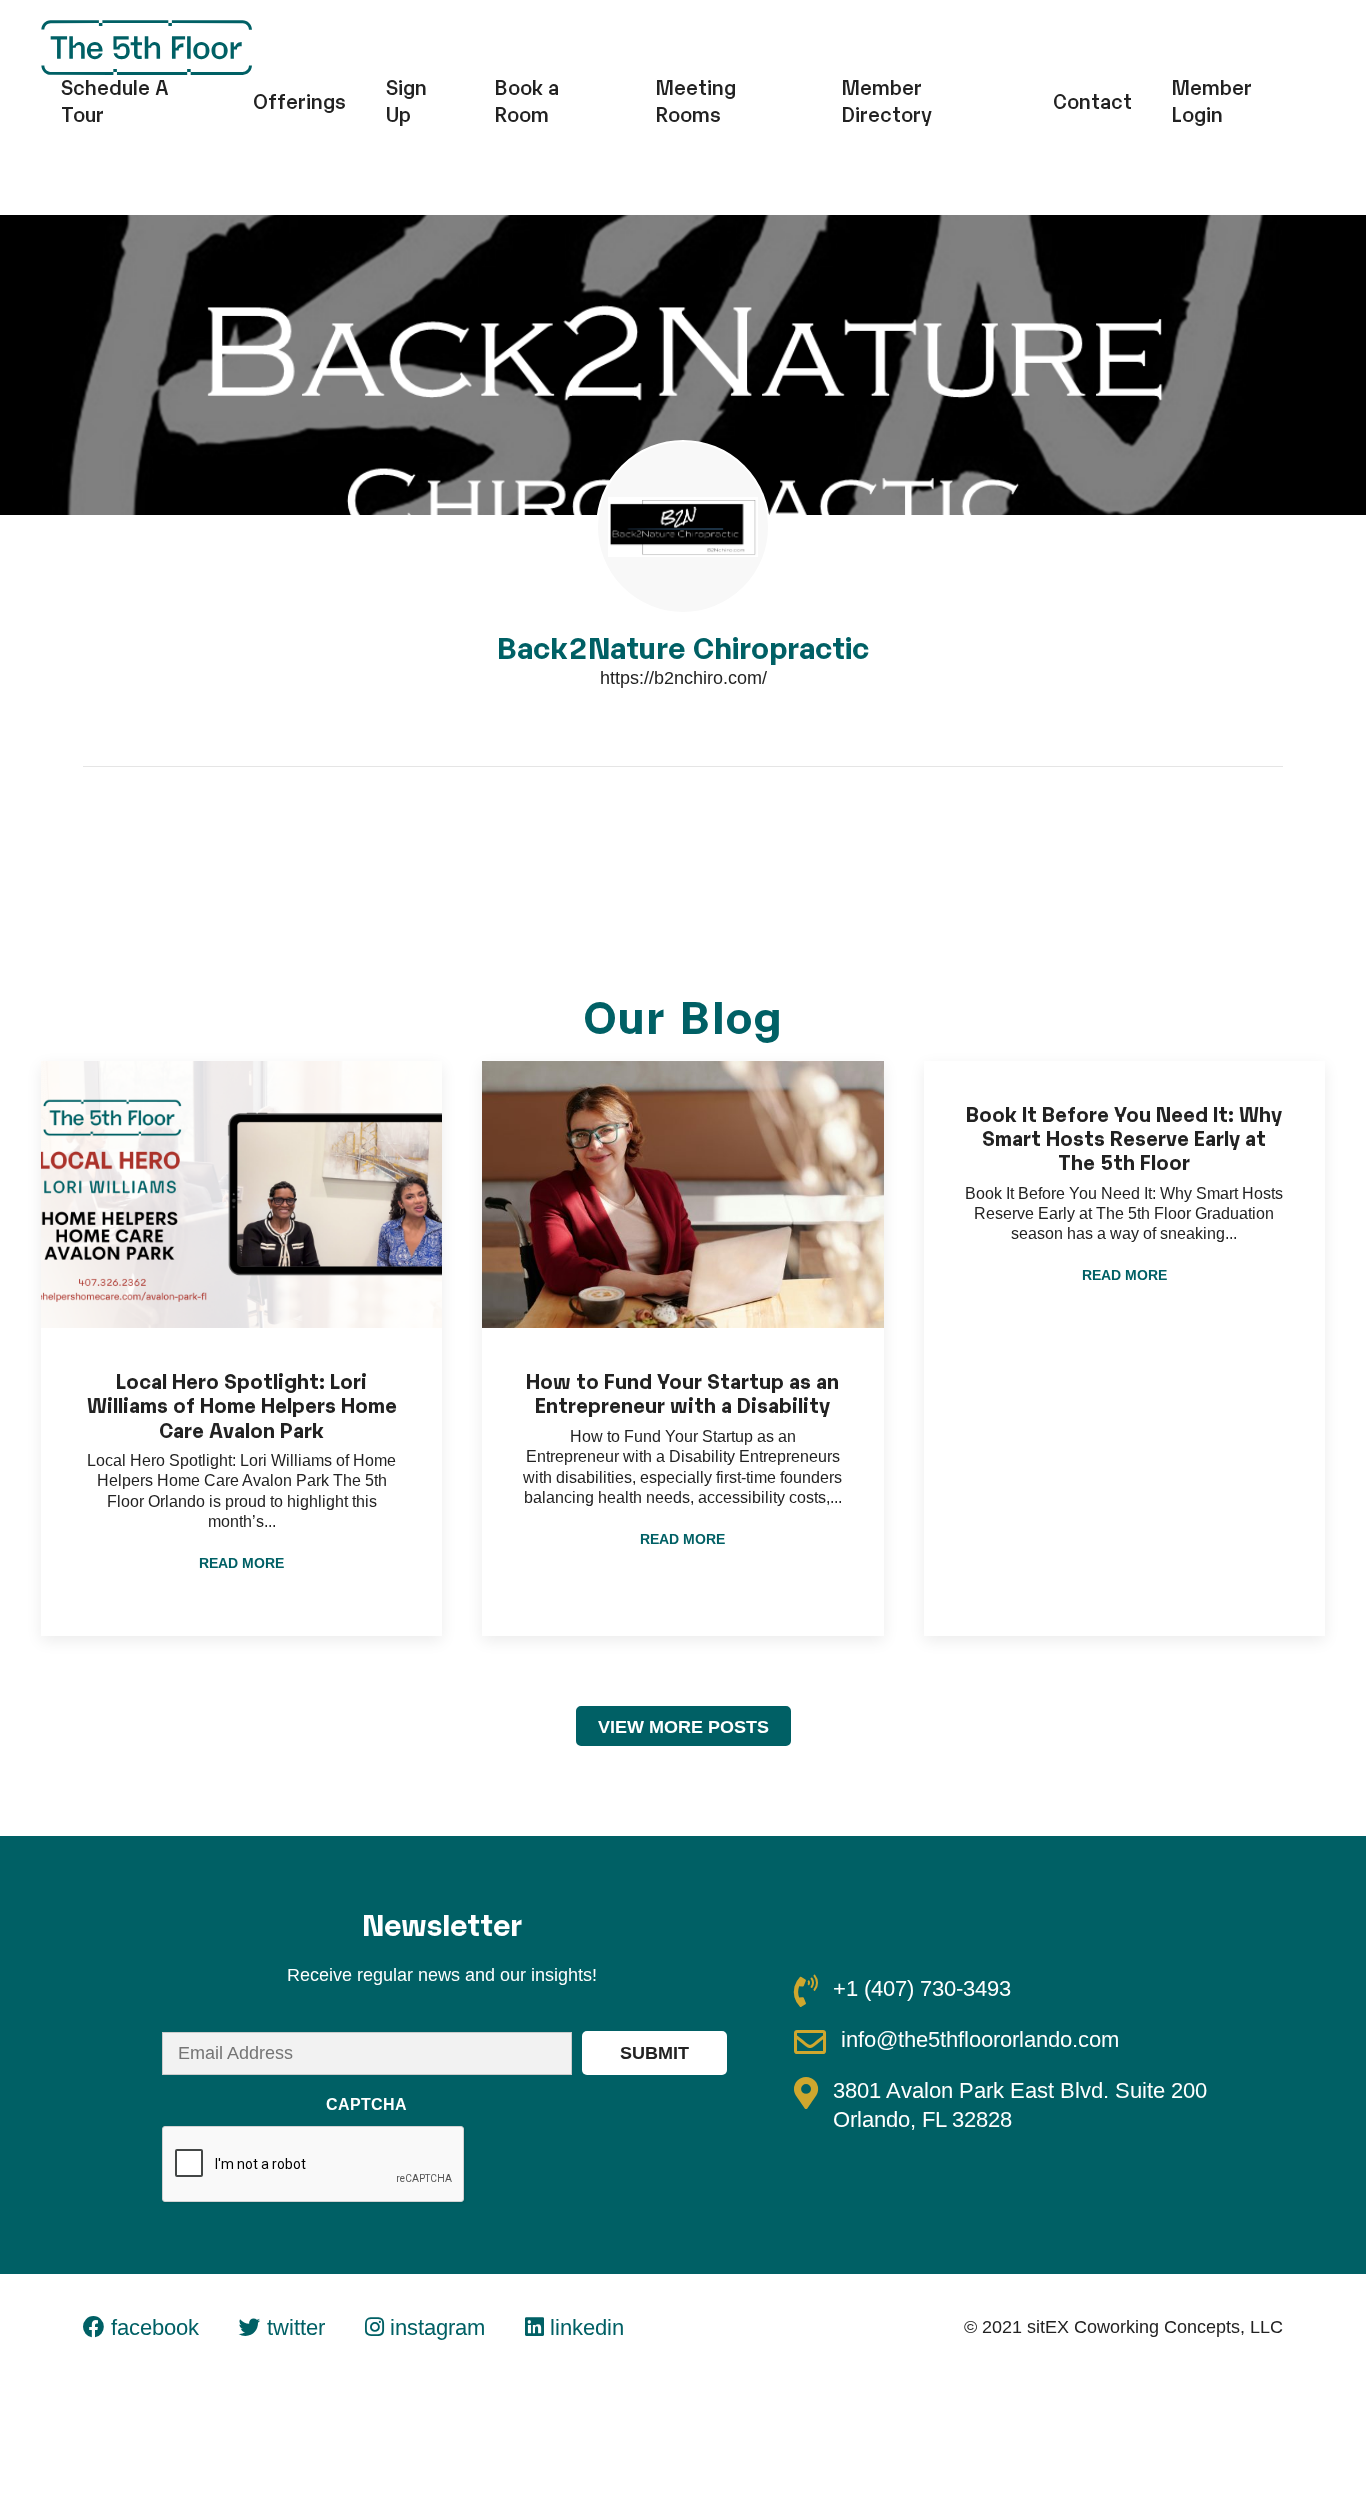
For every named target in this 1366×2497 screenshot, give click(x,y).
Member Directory (887, 100)
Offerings (299, 100)
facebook (152, 2327)
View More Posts (683, 1727)
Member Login (1212, 100)
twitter (293, 2327)
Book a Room (527, 100)
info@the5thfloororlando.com (980, 2039)
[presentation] (314, 2165)
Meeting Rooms (696, 100)
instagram (434, 2327)
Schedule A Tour (115, 100)
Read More (241, 1563)
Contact (1092, 100)
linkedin (584, 2327)
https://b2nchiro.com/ (683, 678)
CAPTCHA (366, 2104)
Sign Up (406, 100)
